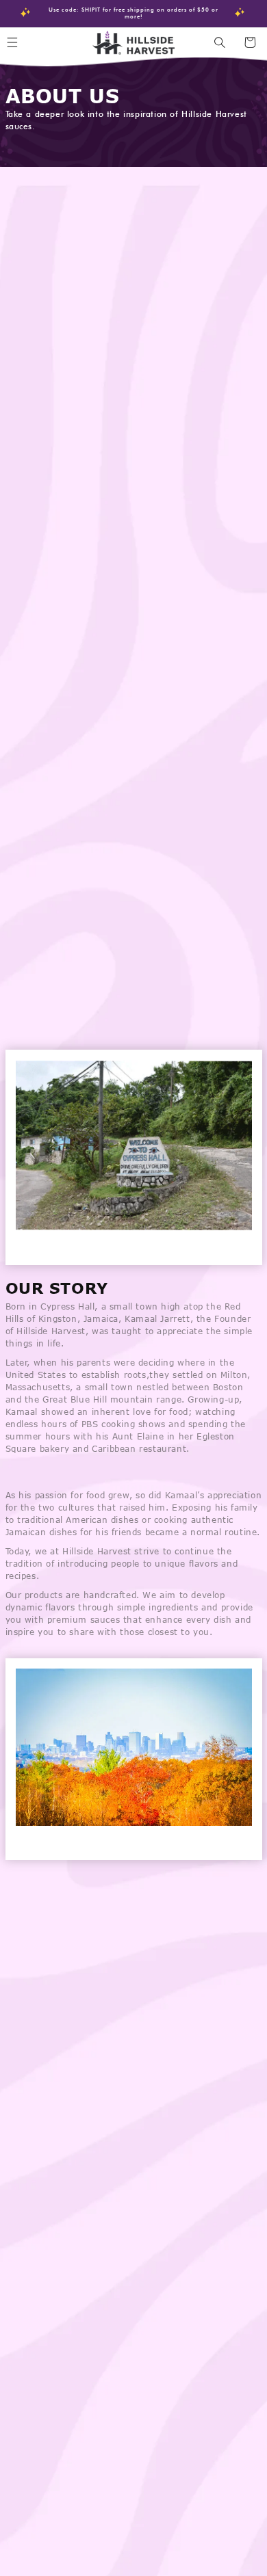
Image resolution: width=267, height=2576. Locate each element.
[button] (220, 42)
